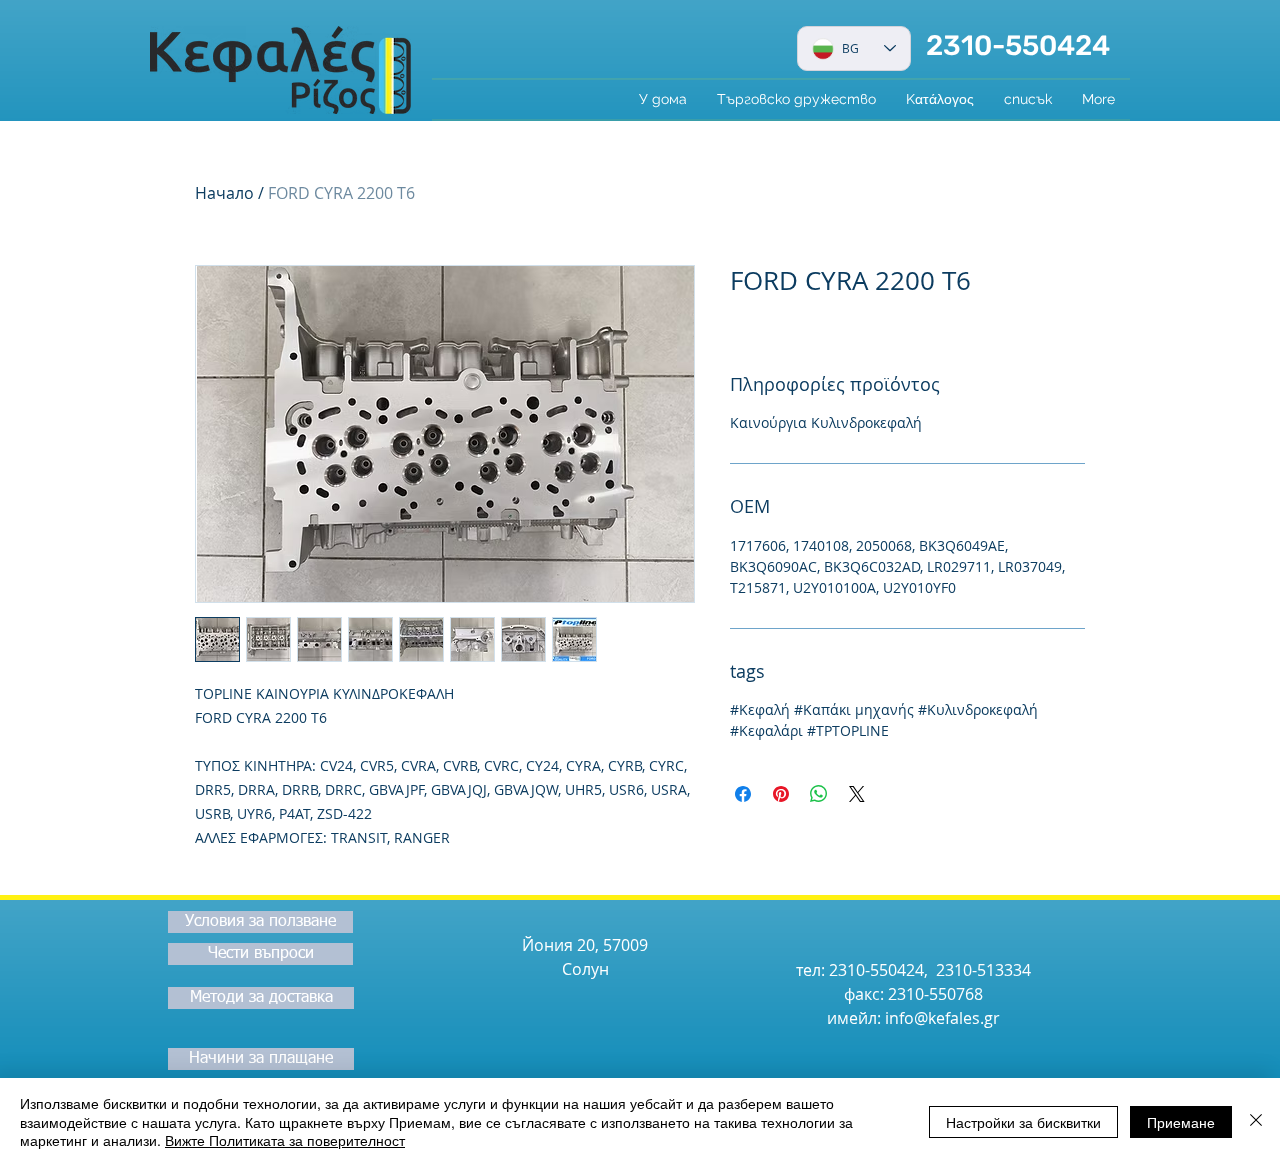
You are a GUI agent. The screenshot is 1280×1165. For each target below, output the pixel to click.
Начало (224, 193)
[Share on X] (857, 794)
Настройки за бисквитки (1023, 1122)
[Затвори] (1256, 1121)
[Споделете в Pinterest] (781, 794)
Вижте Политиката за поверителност (285, 1140)
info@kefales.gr (942, 1018)
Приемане (1181, 1122)
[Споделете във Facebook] (743, 794)
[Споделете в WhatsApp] (819, 794)
